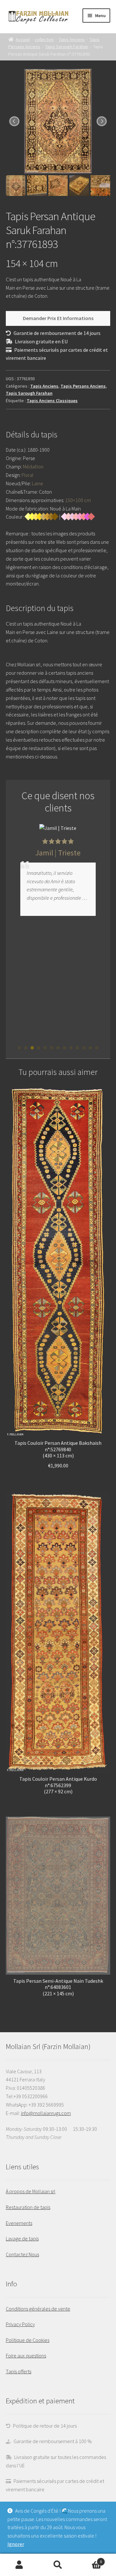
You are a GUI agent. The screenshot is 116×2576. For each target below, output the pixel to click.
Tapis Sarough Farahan (67, 47)
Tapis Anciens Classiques (52, 401)
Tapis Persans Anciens (83, 386)
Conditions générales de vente (38, 2309)
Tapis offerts (19, 2371)
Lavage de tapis (22, 2238)
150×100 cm (78, 500)
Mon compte (19, 2565)
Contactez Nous (22, 2254)
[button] (19, 1048)
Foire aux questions (26, 2356)
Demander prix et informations (58, 318)
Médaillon (33, 467)
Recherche (58, 2565)
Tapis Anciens (72, 39)
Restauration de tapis (28, 2207)
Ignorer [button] (16, 2544)
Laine (38, 483)
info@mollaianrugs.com (46, 2113)
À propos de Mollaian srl (31, 2191)
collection (44, 39)
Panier (90, 2559)
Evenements (19, 2223)
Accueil (23, 39)
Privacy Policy (20, 2324)
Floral (28, 475)
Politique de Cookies (28, 2340)
